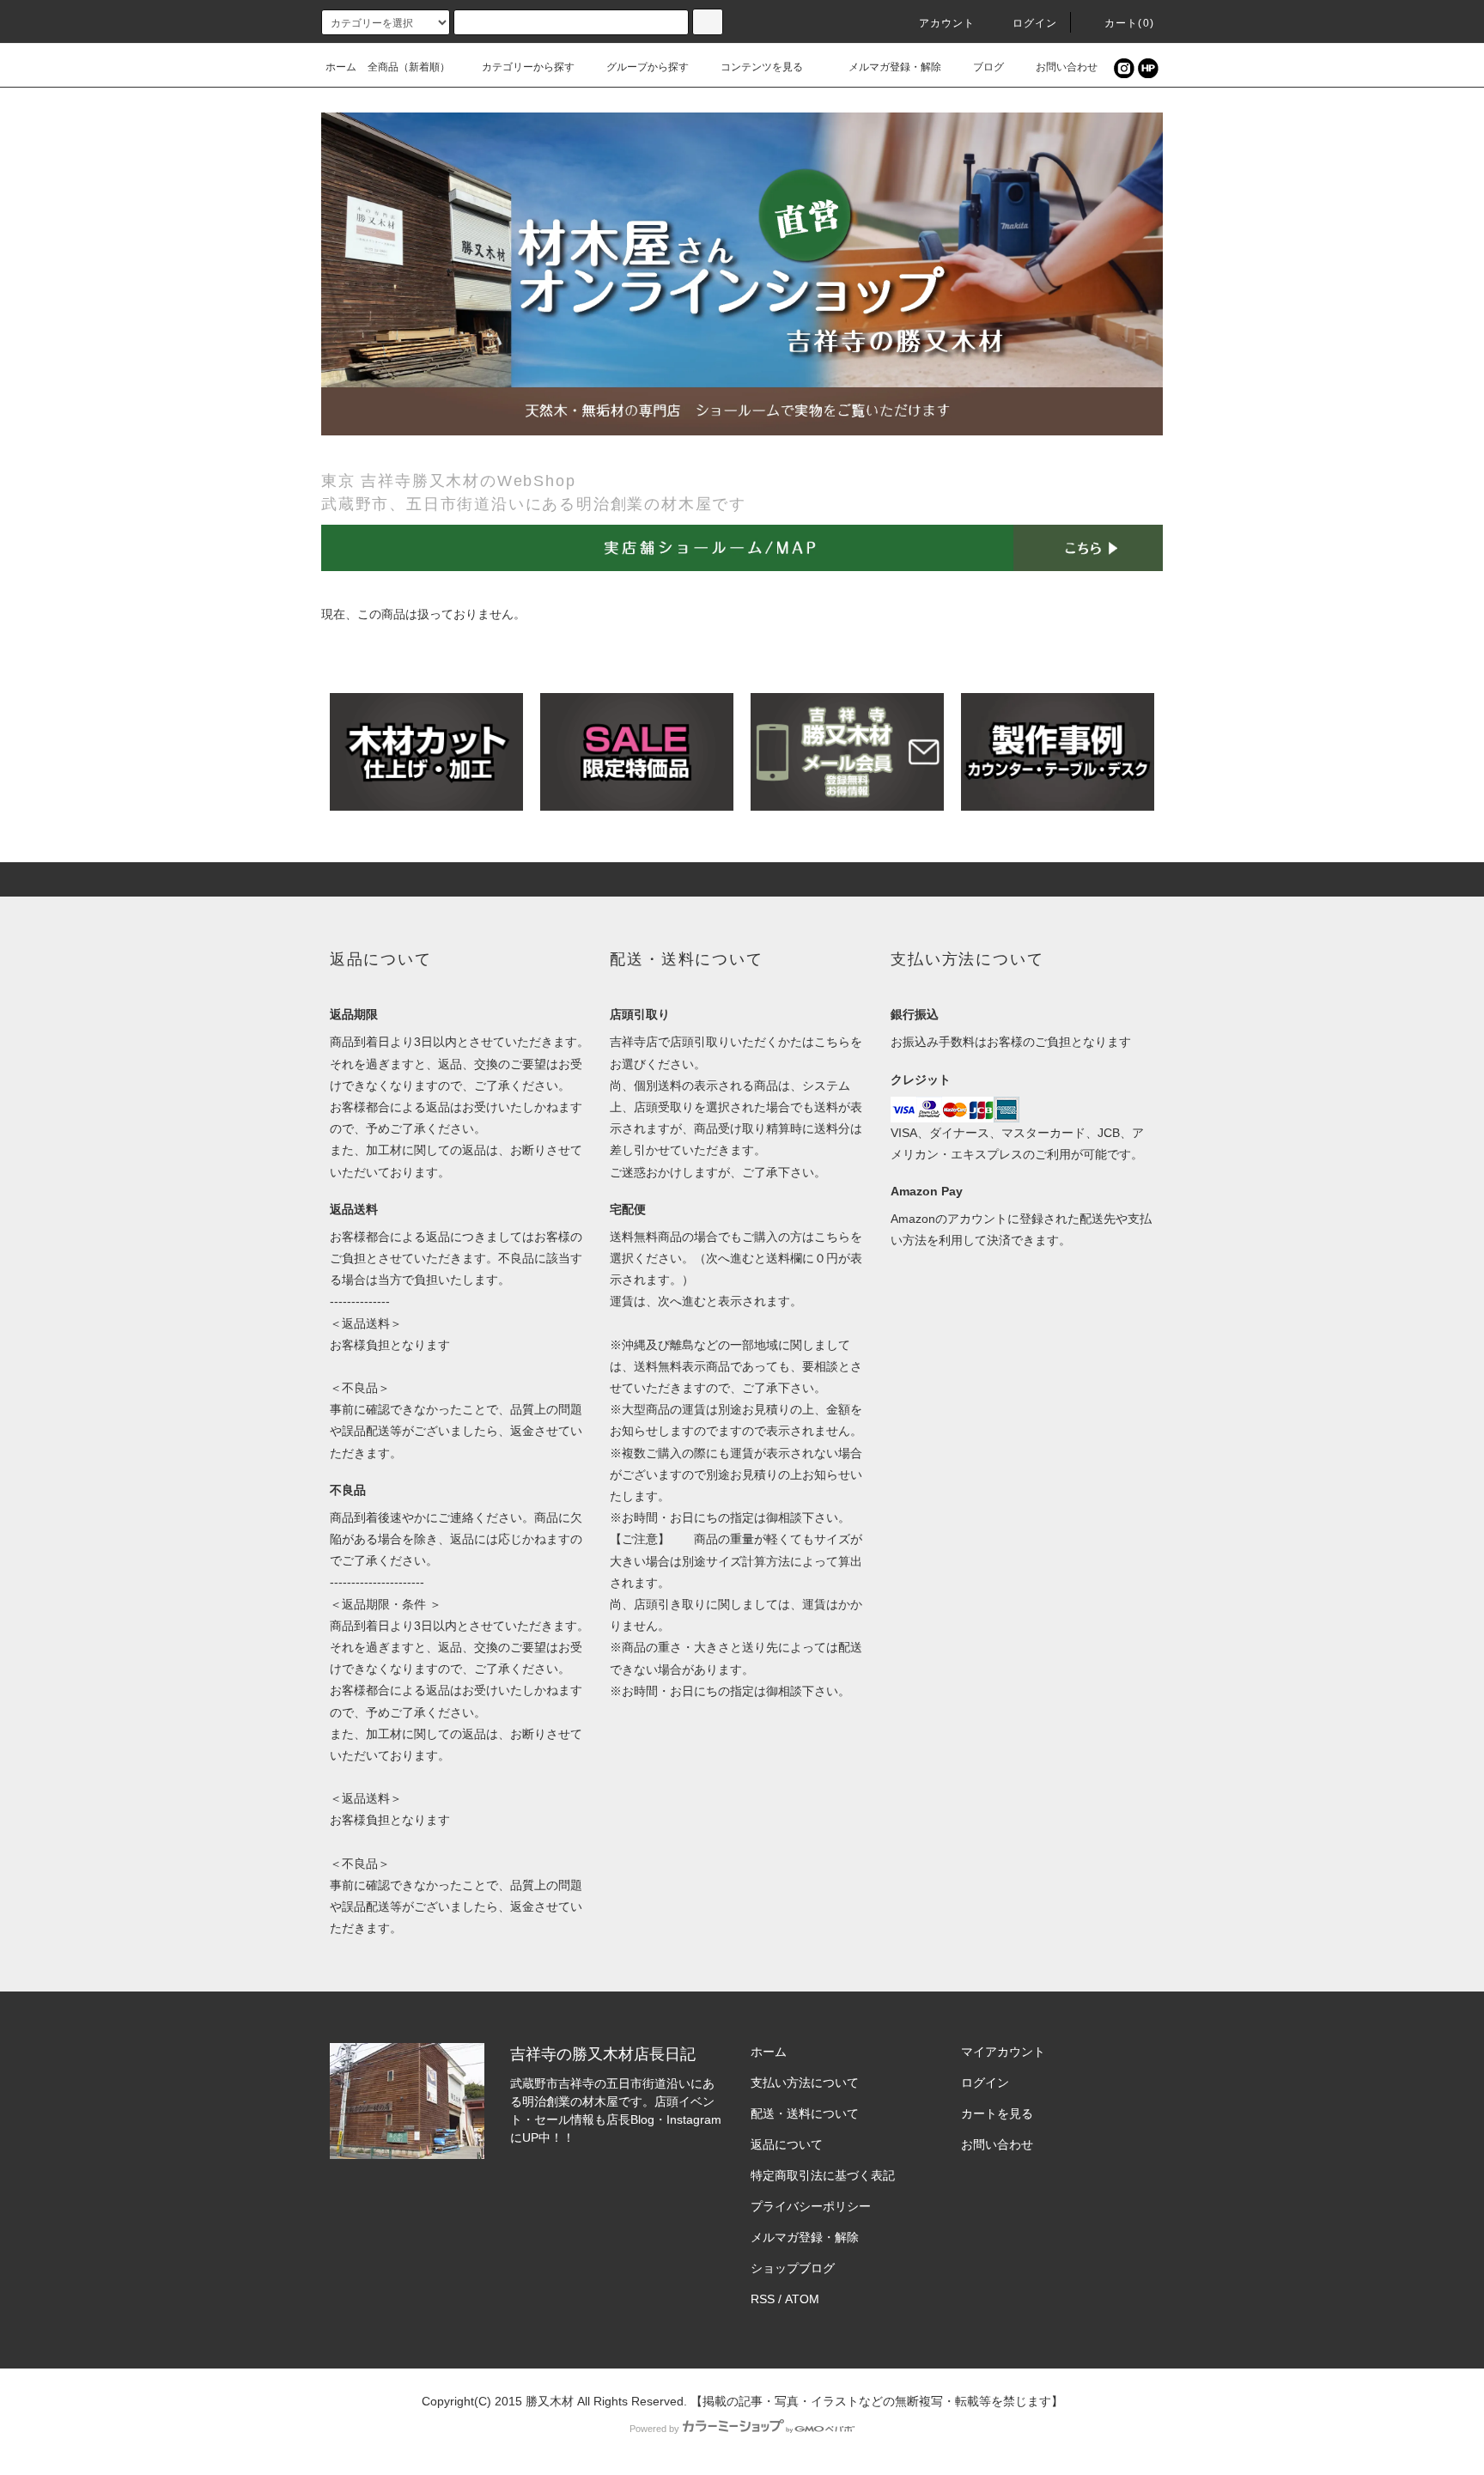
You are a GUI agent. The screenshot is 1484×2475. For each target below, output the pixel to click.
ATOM (802, 2299)
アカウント (947, 23)
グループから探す (648, 67)
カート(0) (1129, 23)
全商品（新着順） (409, 67)
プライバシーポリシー (811, 2206)
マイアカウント (1003, 2052)
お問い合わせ (1067, 67)
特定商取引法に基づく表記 (823, 2175)
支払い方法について (805, 2083)
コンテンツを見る (762, 67)
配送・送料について (805, 2113)
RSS (763, 2299)
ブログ (988, 67)
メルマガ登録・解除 (895, 67)
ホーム (341, 67)
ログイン (1035, 23)
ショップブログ (793, 2268)
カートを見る (997, 2113)
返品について (787, 2144)
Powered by (654, 2429)
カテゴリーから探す (528, 67)
